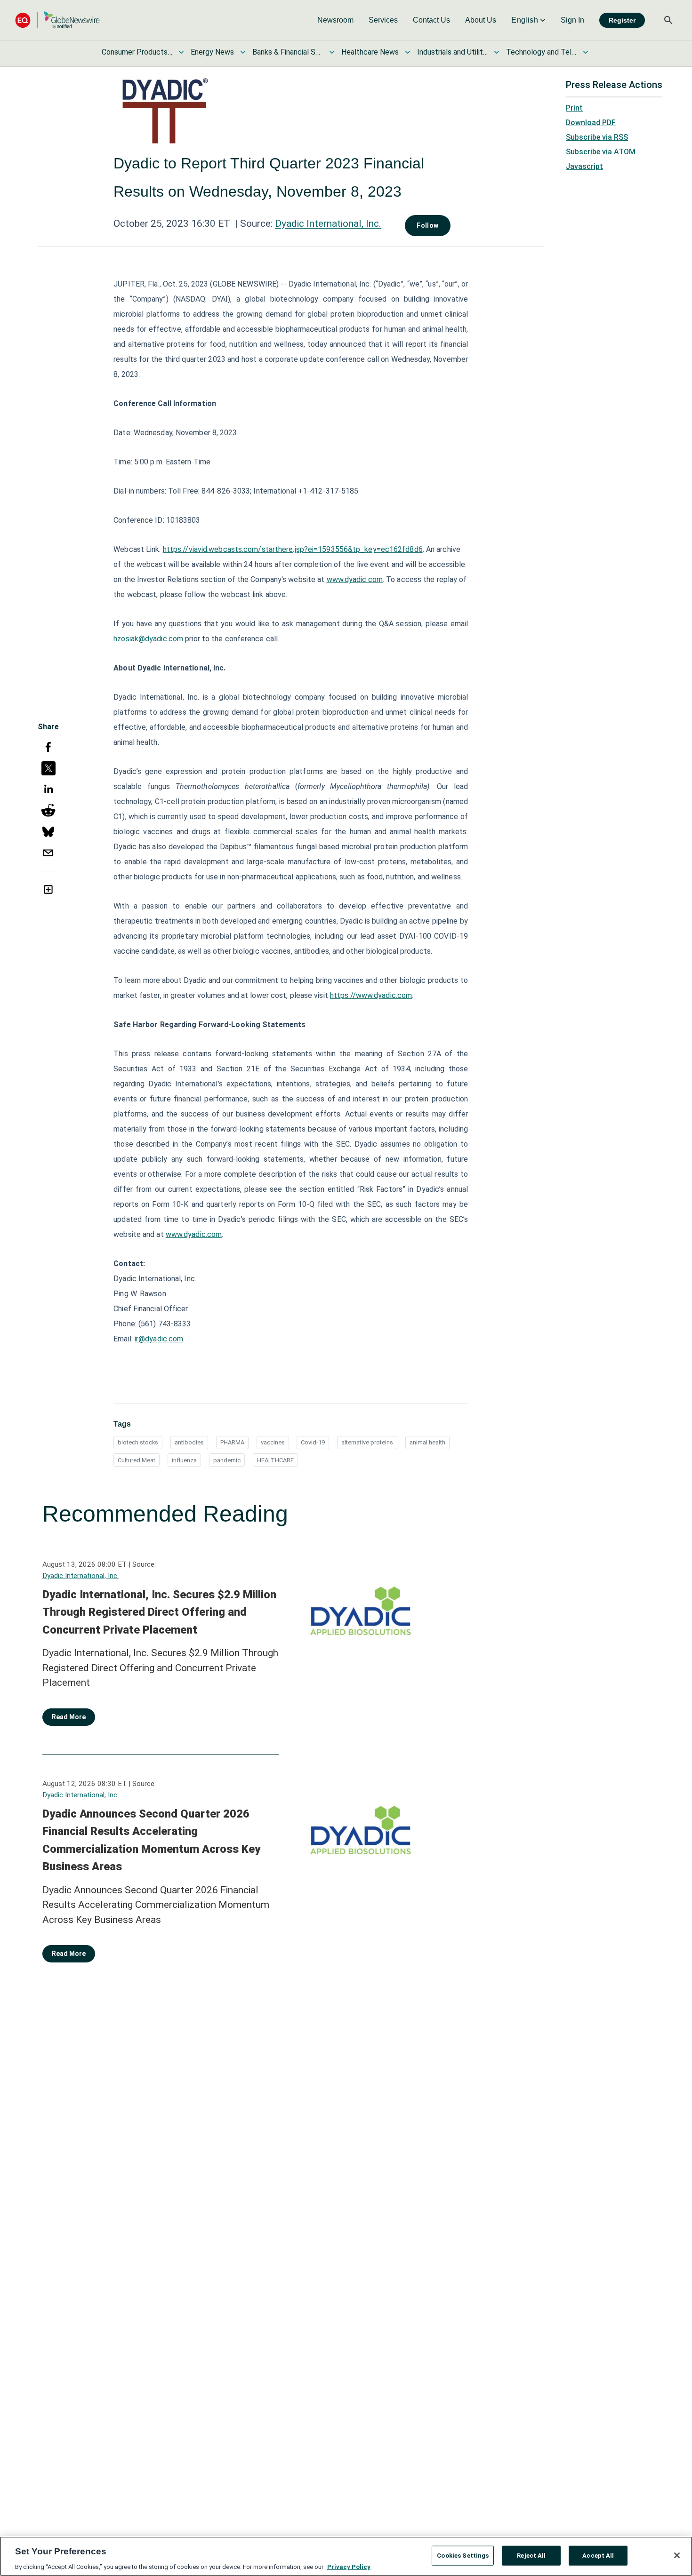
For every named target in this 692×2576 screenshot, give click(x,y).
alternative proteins (367, 1442)
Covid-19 (313, 1442)
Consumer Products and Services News (137, 52)
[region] (346, 2556)
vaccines (273, 1442)
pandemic (227, 1460)
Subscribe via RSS (597, 137)
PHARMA (232, 1442)
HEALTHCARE (275, 1460)
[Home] (57, 20)
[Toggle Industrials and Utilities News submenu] (497, 52)
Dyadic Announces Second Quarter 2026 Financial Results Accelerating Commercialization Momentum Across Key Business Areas (151, 1840)
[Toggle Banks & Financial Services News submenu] (332, 52)
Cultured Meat (137, 1460)
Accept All (598, 2555)
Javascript (584, 166)
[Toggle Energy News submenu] (243, 52)
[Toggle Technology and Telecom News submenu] (586, 52)
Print (574, 108)
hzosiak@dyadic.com (148, 639)
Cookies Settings (463, 2555)
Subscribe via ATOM (601, 152)
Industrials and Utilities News (452, 52)
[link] (335, 20)
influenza (184, 1460)
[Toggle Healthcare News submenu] (408, 52)
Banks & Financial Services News (288, 52)
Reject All (531, 2555)
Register (622, 20)
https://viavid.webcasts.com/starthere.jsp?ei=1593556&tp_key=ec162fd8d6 (293, 549)
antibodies (189, 1442)
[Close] (677, 2555)
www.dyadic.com (355, 579)
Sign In (572, 20)
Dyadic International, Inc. (328, 223)
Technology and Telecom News (541, 52)
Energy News (212, 52)
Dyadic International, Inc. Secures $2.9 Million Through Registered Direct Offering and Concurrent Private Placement (159, 1612)
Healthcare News (370, 52)
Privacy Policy (349, 2566)
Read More (69, 1717)
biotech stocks (138, 1442)
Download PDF (591, 123)
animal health (427, 1442)
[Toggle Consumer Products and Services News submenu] (181, 52)
